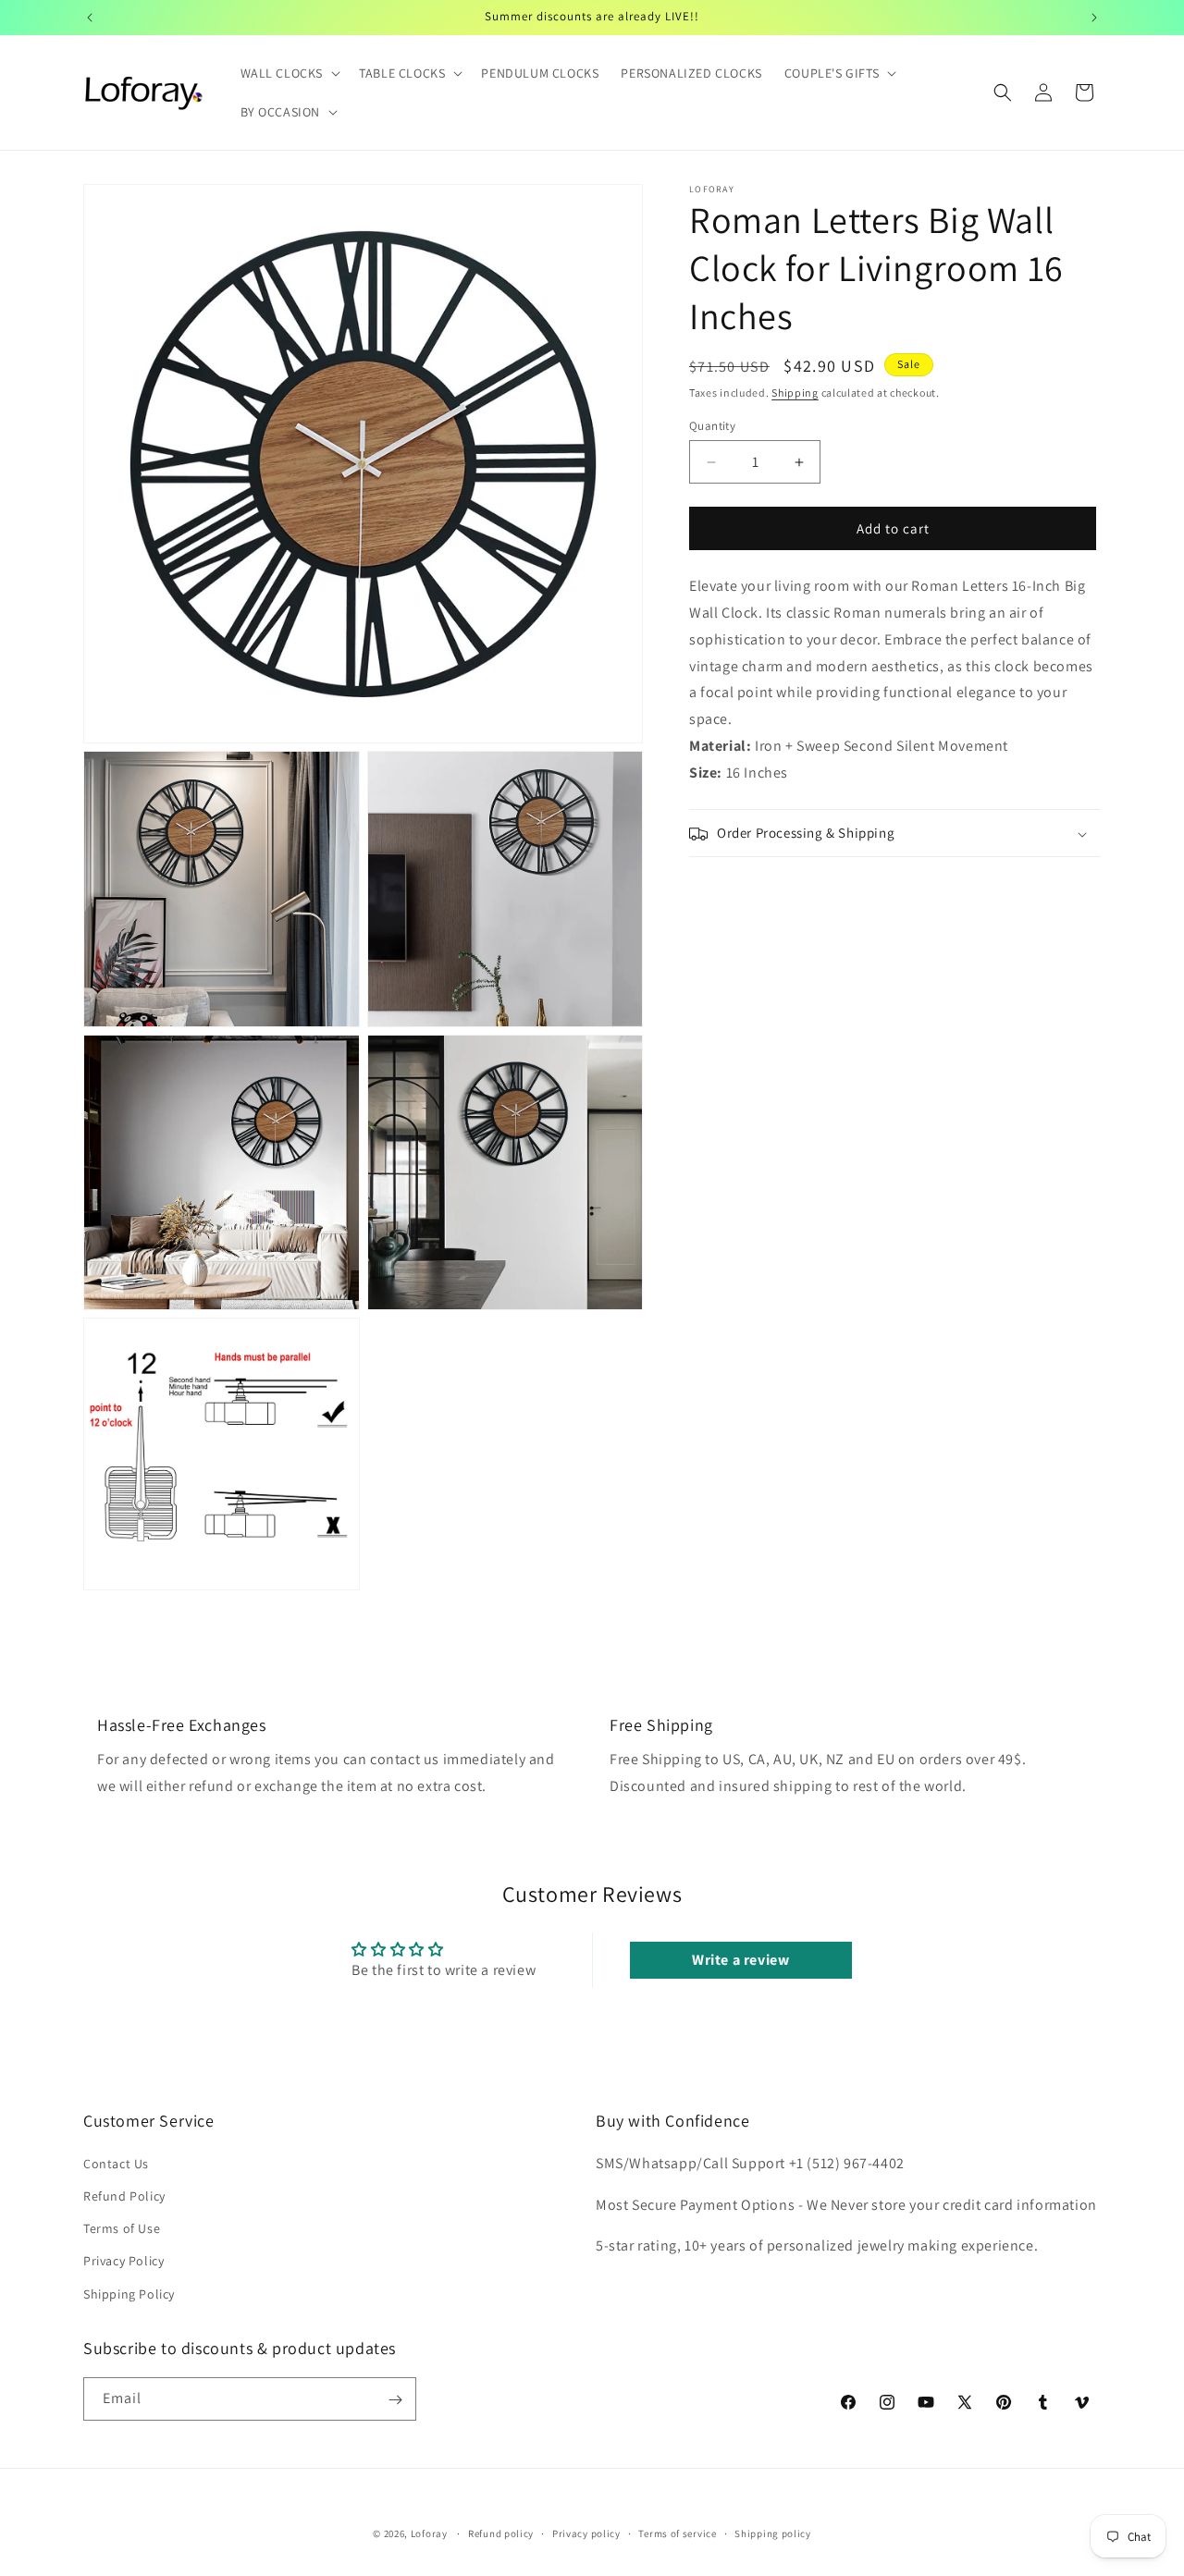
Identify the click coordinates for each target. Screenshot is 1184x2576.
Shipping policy (773, 2533)
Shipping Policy (129, 2293)
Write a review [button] (740, 1960)
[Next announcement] (1094, 18)
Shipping (795, 393)
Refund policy (501, 2533)
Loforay (429, 2533)
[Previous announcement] (90, 18)
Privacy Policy (123, 2261)
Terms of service (677, 2533)
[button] (289, 73)
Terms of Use (122, 2228)
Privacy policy (586, 2533)
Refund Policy (124, 2195)
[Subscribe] (395, 2400)
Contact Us (116, 2163)
